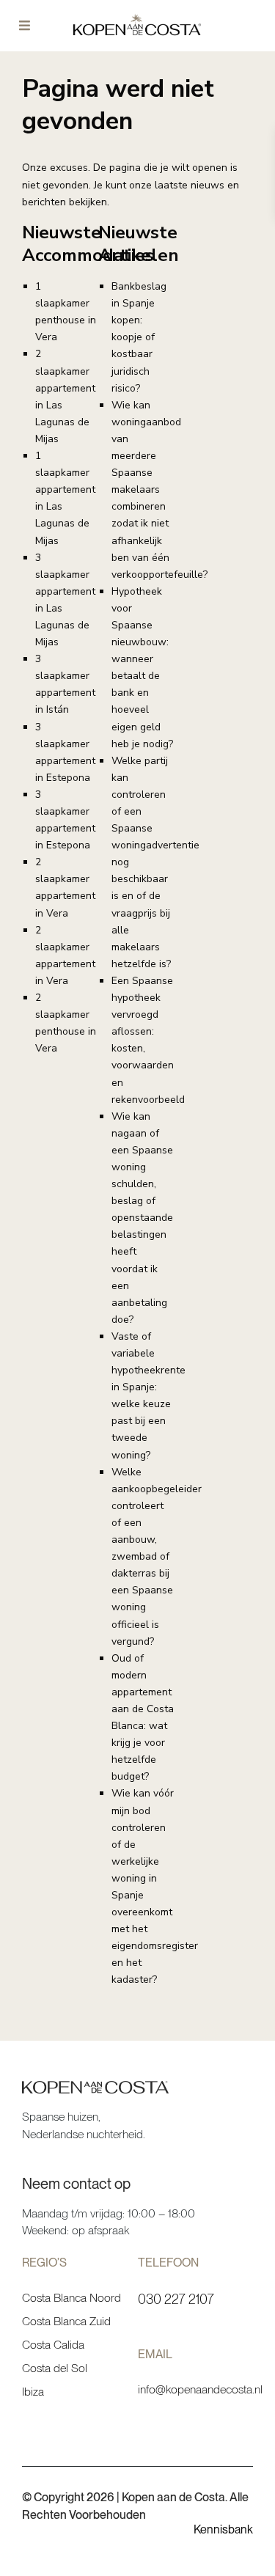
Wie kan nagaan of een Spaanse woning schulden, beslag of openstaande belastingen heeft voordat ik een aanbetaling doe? (142, 1218)
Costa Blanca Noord (71, 2298)
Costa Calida (53, 2345)
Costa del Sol (55, 2368)
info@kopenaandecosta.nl (200, 2389)
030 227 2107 (176, 2299)
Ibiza (33, 2392)
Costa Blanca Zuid (66, 2321)
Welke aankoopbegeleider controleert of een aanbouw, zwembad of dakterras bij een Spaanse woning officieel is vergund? (157, 1557)
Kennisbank (223, 2529)
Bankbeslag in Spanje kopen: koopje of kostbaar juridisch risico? (139, 337)
